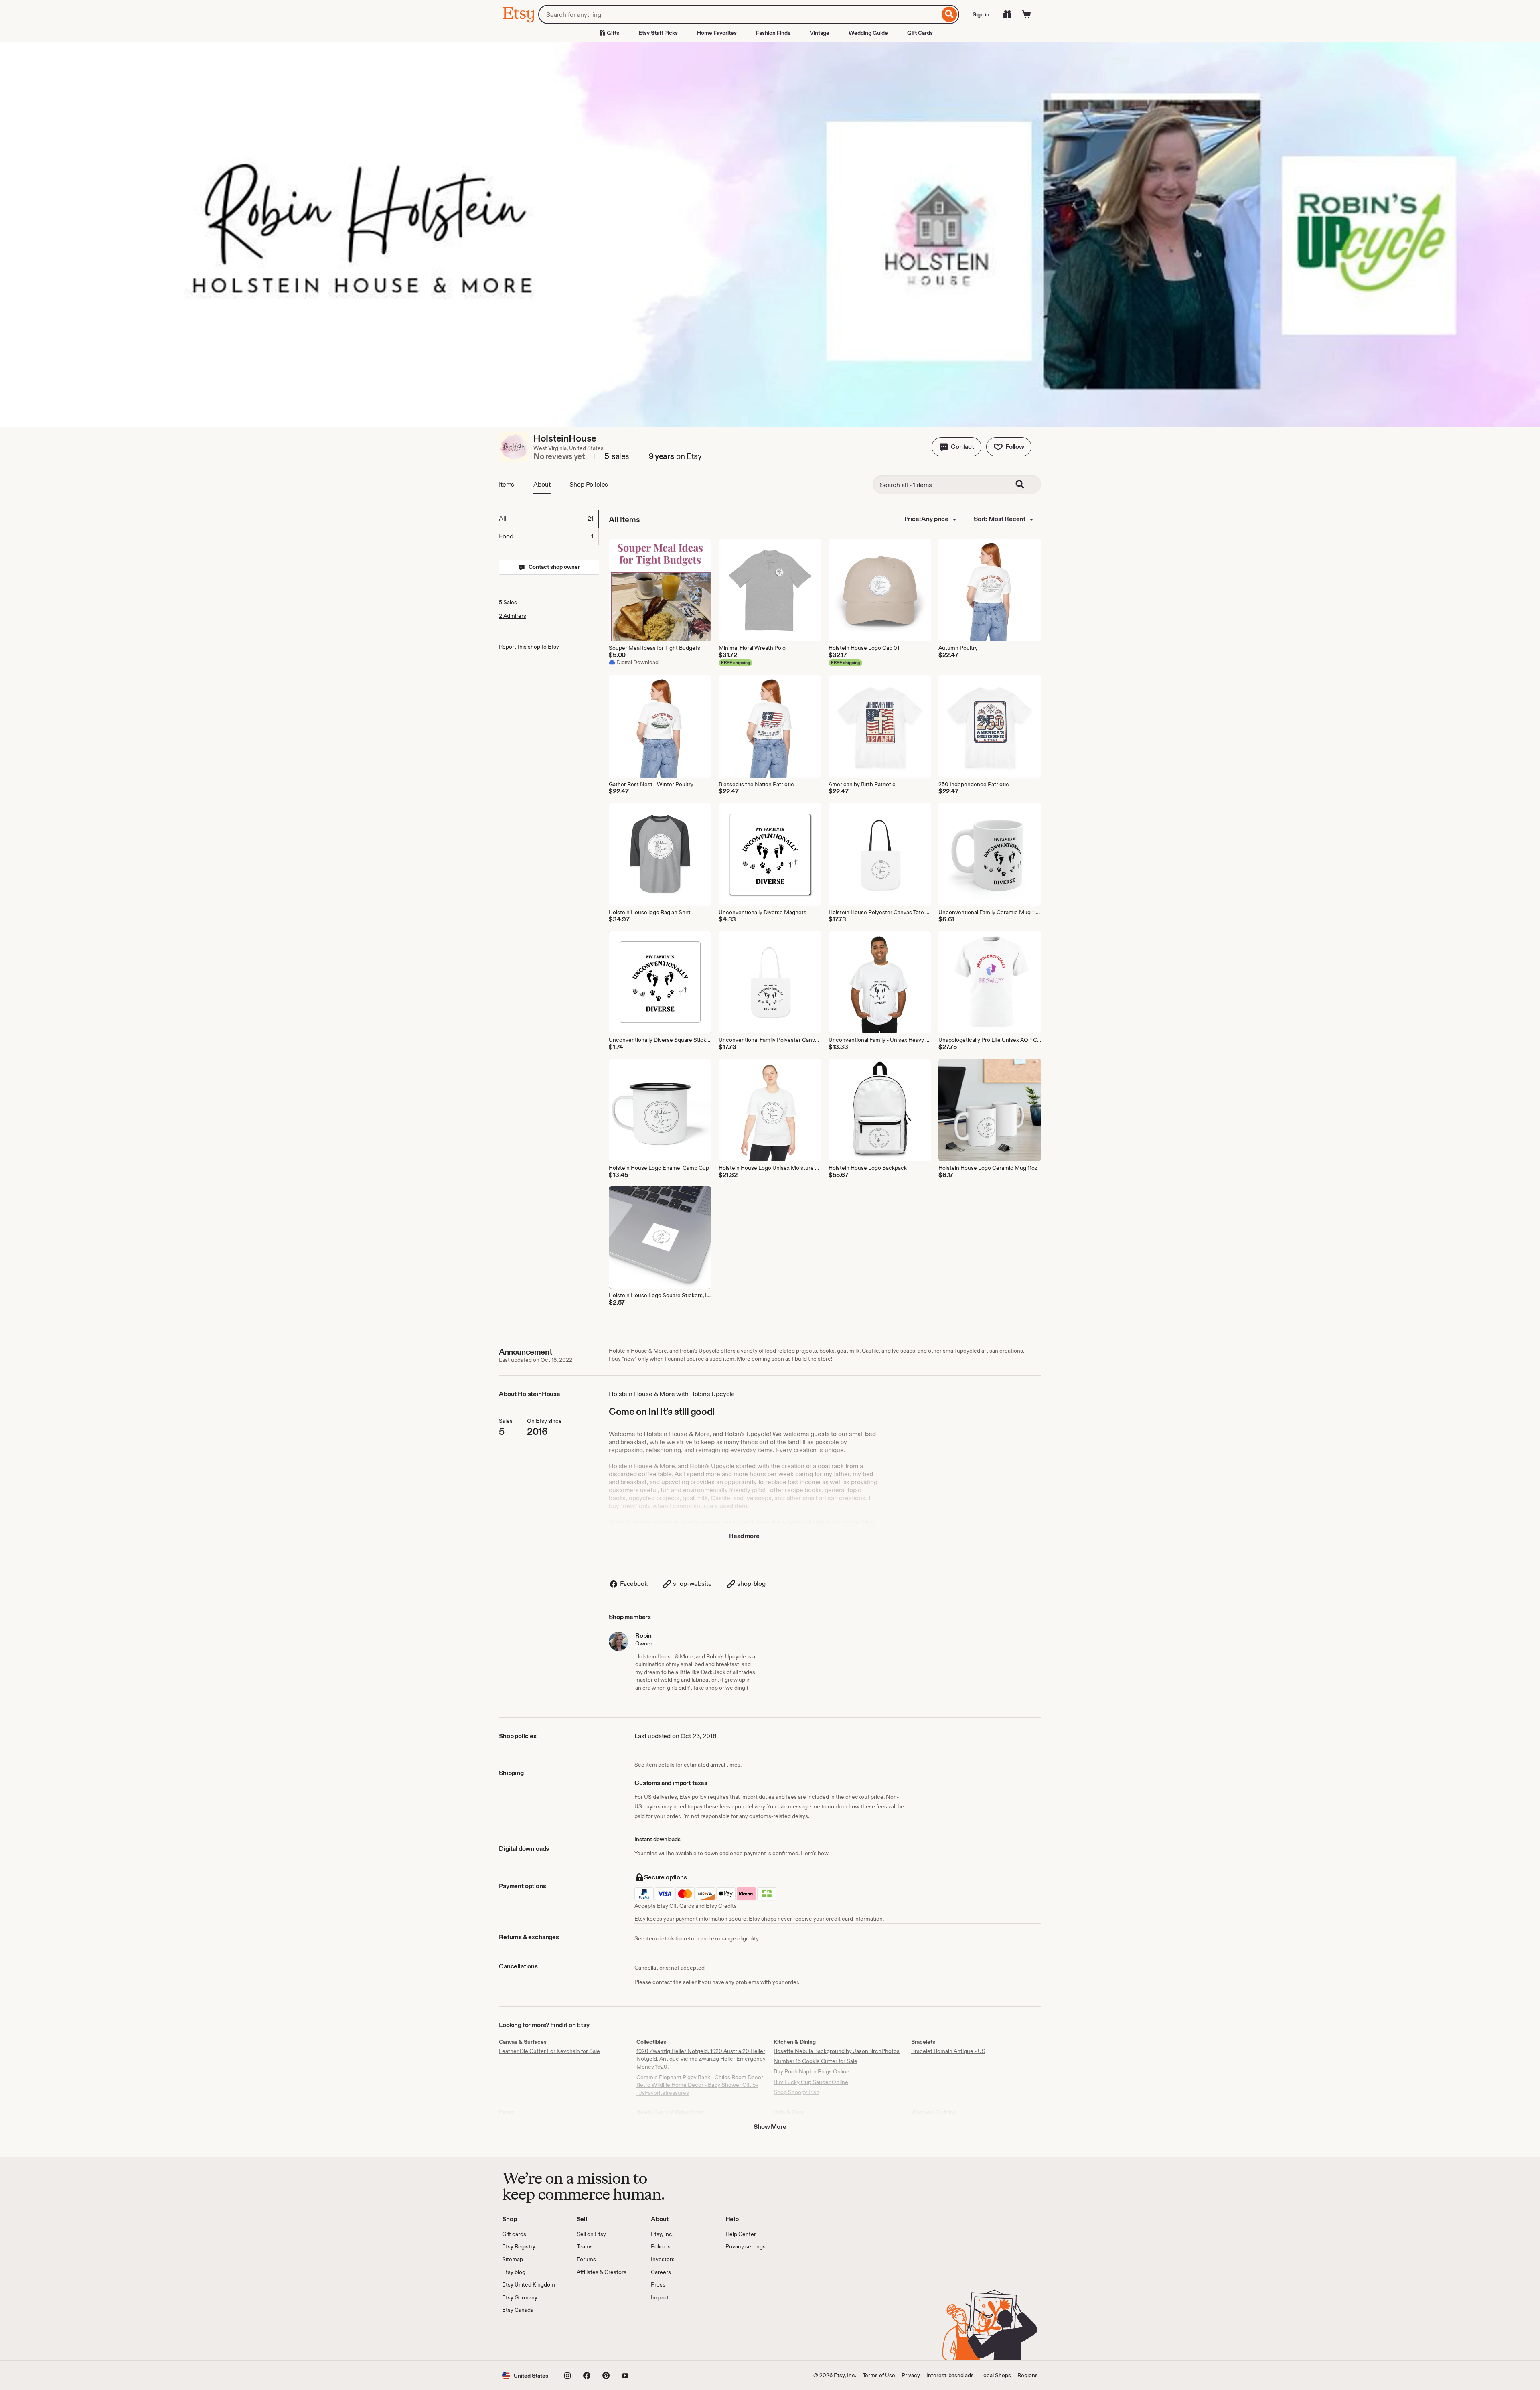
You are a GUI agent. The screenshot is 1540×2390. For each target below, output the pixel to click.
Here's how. (815, 1853)
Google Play (590, 2337)
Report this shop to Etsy (529, 647)
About (542, 484)
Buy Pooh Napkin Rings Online (812, 2071)
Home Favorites (717, 33)
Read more (744, 1536)
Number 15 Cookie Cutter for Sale (816, 2061)
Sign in (981, 14)
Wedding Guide (868, 33)
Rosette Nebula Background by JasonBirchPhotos (837, 2051)
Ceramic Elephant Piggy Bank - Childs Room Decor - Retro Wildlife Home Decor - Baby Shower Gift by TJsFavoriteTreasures (701, 2085)
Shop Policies (589, 484)
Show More (770, 2127)
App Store (529, 2337)
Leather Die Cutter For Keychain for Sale (549, 2051)
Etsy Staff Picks (658, 33)
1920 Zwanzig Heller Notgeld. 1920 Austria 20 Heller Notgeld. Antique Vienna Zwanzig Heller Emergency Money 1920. (701, 2059)
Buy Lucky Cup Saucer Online (811, 2082)
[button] (956, 447)
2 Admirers (513, 616)
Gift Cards (920, 33)
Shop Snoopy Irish (796, 2092)
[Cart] (1027, 14)
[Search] (949, 14)
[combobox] (739, 14)
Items (507, 484)
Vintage (820, 33)
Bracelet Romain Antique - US (948, 2051)
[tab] (549, 519)
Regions (1028, 2375)
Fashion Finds (773, 33)
